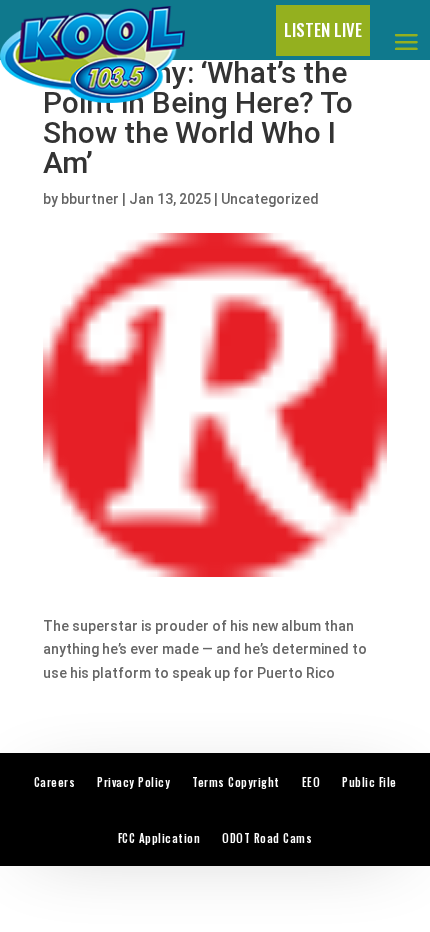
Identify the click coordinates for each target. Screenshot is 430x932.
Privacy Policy (133, 782)
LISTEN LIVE (323, 29)
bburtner (90, 199)
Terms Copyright (236, 782)
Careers (55, 782)
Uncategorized (270, 199)
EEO (311, 782)
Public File (369, 782)
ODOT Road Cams (267, 838)
